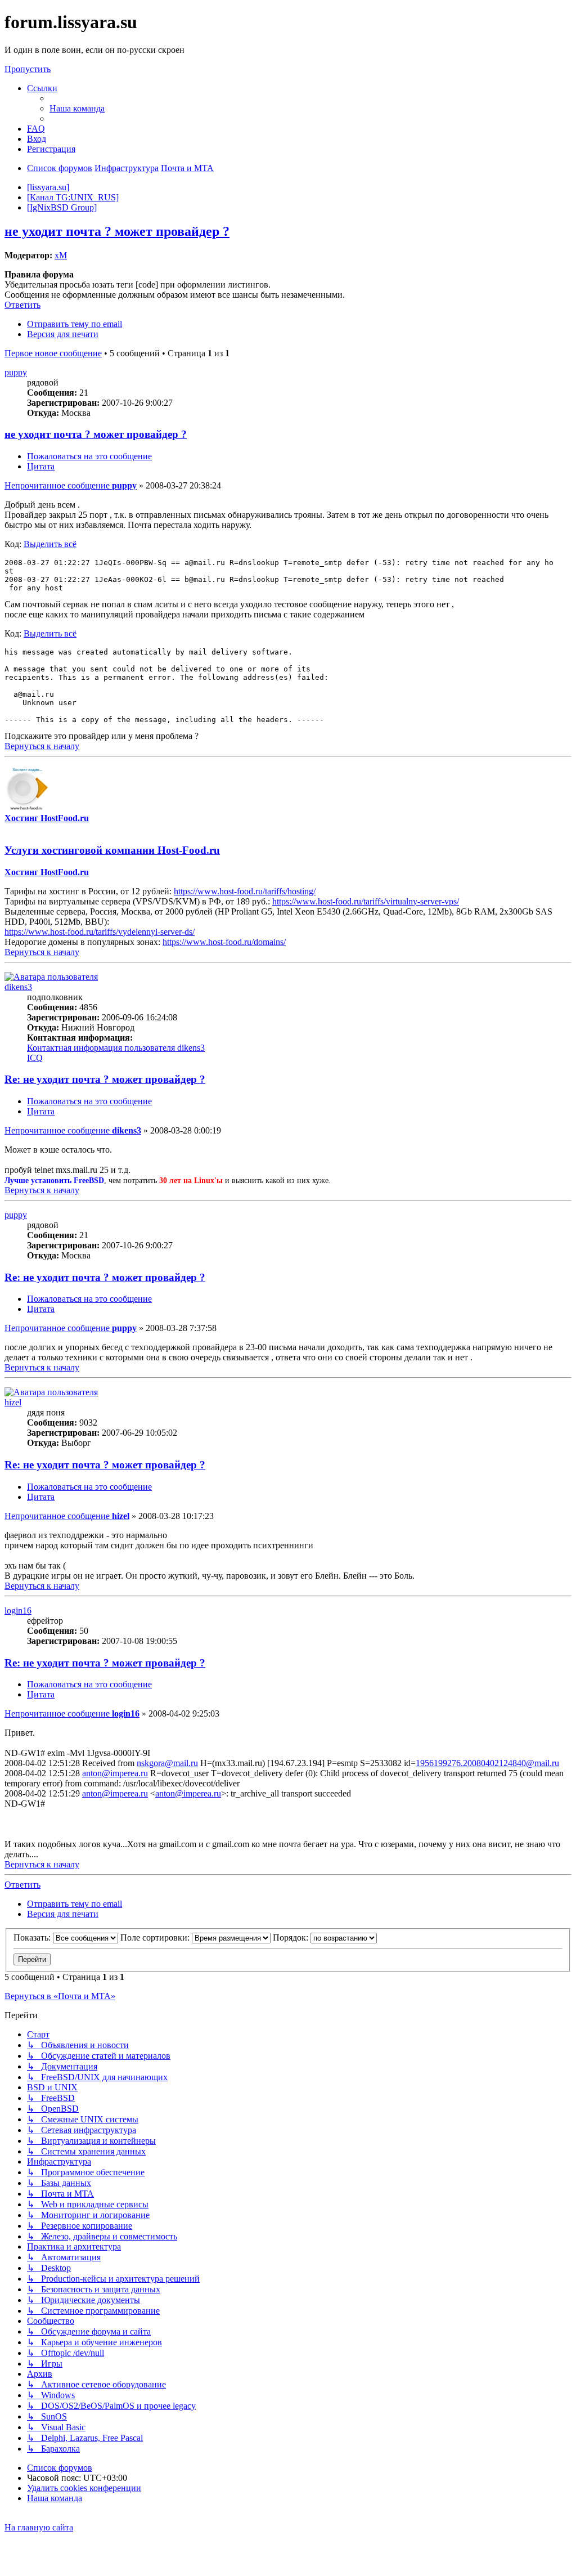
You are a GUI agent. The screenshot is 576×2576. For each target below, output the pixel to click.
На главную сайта (39, 2527)
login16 (18, 1610)
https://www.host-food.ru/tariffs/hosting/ (245, 891)
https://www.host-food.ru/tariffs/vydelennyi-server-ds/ (100, 932)
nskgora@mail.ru (167, 1763)
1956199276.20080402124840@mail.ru (487, 1763)
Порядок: (292, 1937)
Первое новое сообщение (53, 353)
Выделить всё (50, 544)
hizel (13, 1402)
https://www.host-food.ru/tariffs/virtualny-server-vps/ (366, 901)
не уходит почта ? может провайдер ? (117, 231)
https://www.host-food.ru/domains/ (224, 942)
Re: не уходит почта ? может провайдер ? (105, 1079)
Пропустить (28, 69)
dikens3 (18, 987)
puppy (16, 372)
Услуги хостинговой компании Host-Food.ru (112, 850)
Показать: (33, 1937)
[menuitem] (77, 108)
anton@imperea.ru (115, 1773)
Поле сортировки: (156, 1937)
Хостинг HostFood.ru (47, 818)
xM (61, 255)
